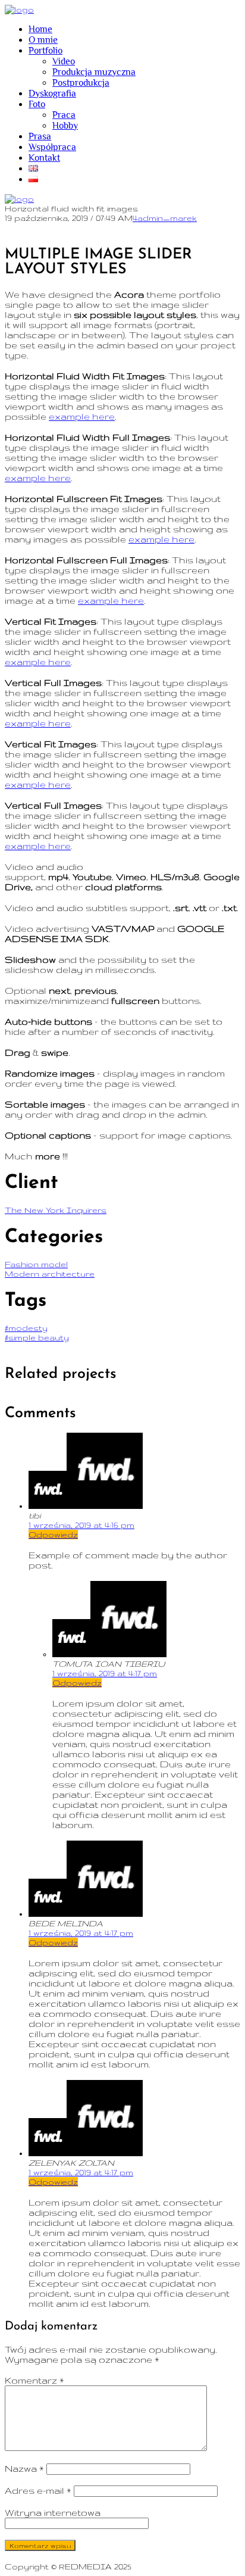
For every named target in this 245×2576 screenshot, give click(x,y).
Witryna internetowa (53, 2513)
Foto (37, 104)
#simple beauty (37, 1337)
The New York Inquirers (56, 1210)
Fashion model (36, 1264)
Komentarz (34, 2380)
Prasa (40, 136)
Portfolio (45, 51)
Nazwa (24, 2469)
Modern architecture (50, 1274)
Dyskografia (52, 93)
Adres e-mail (38, 2491)
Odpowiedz (53, 1535)
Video (64, 61)
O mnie (43, 40)
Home (40, 29)
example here (82, 417)
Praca (64, 115)
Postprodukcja (81, 83)
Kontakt (44, 158)
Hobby (65, 126)
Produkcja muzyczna (94, 72)
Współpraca (52, 147)
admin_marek (167, 218)
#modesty (26, 1328)
